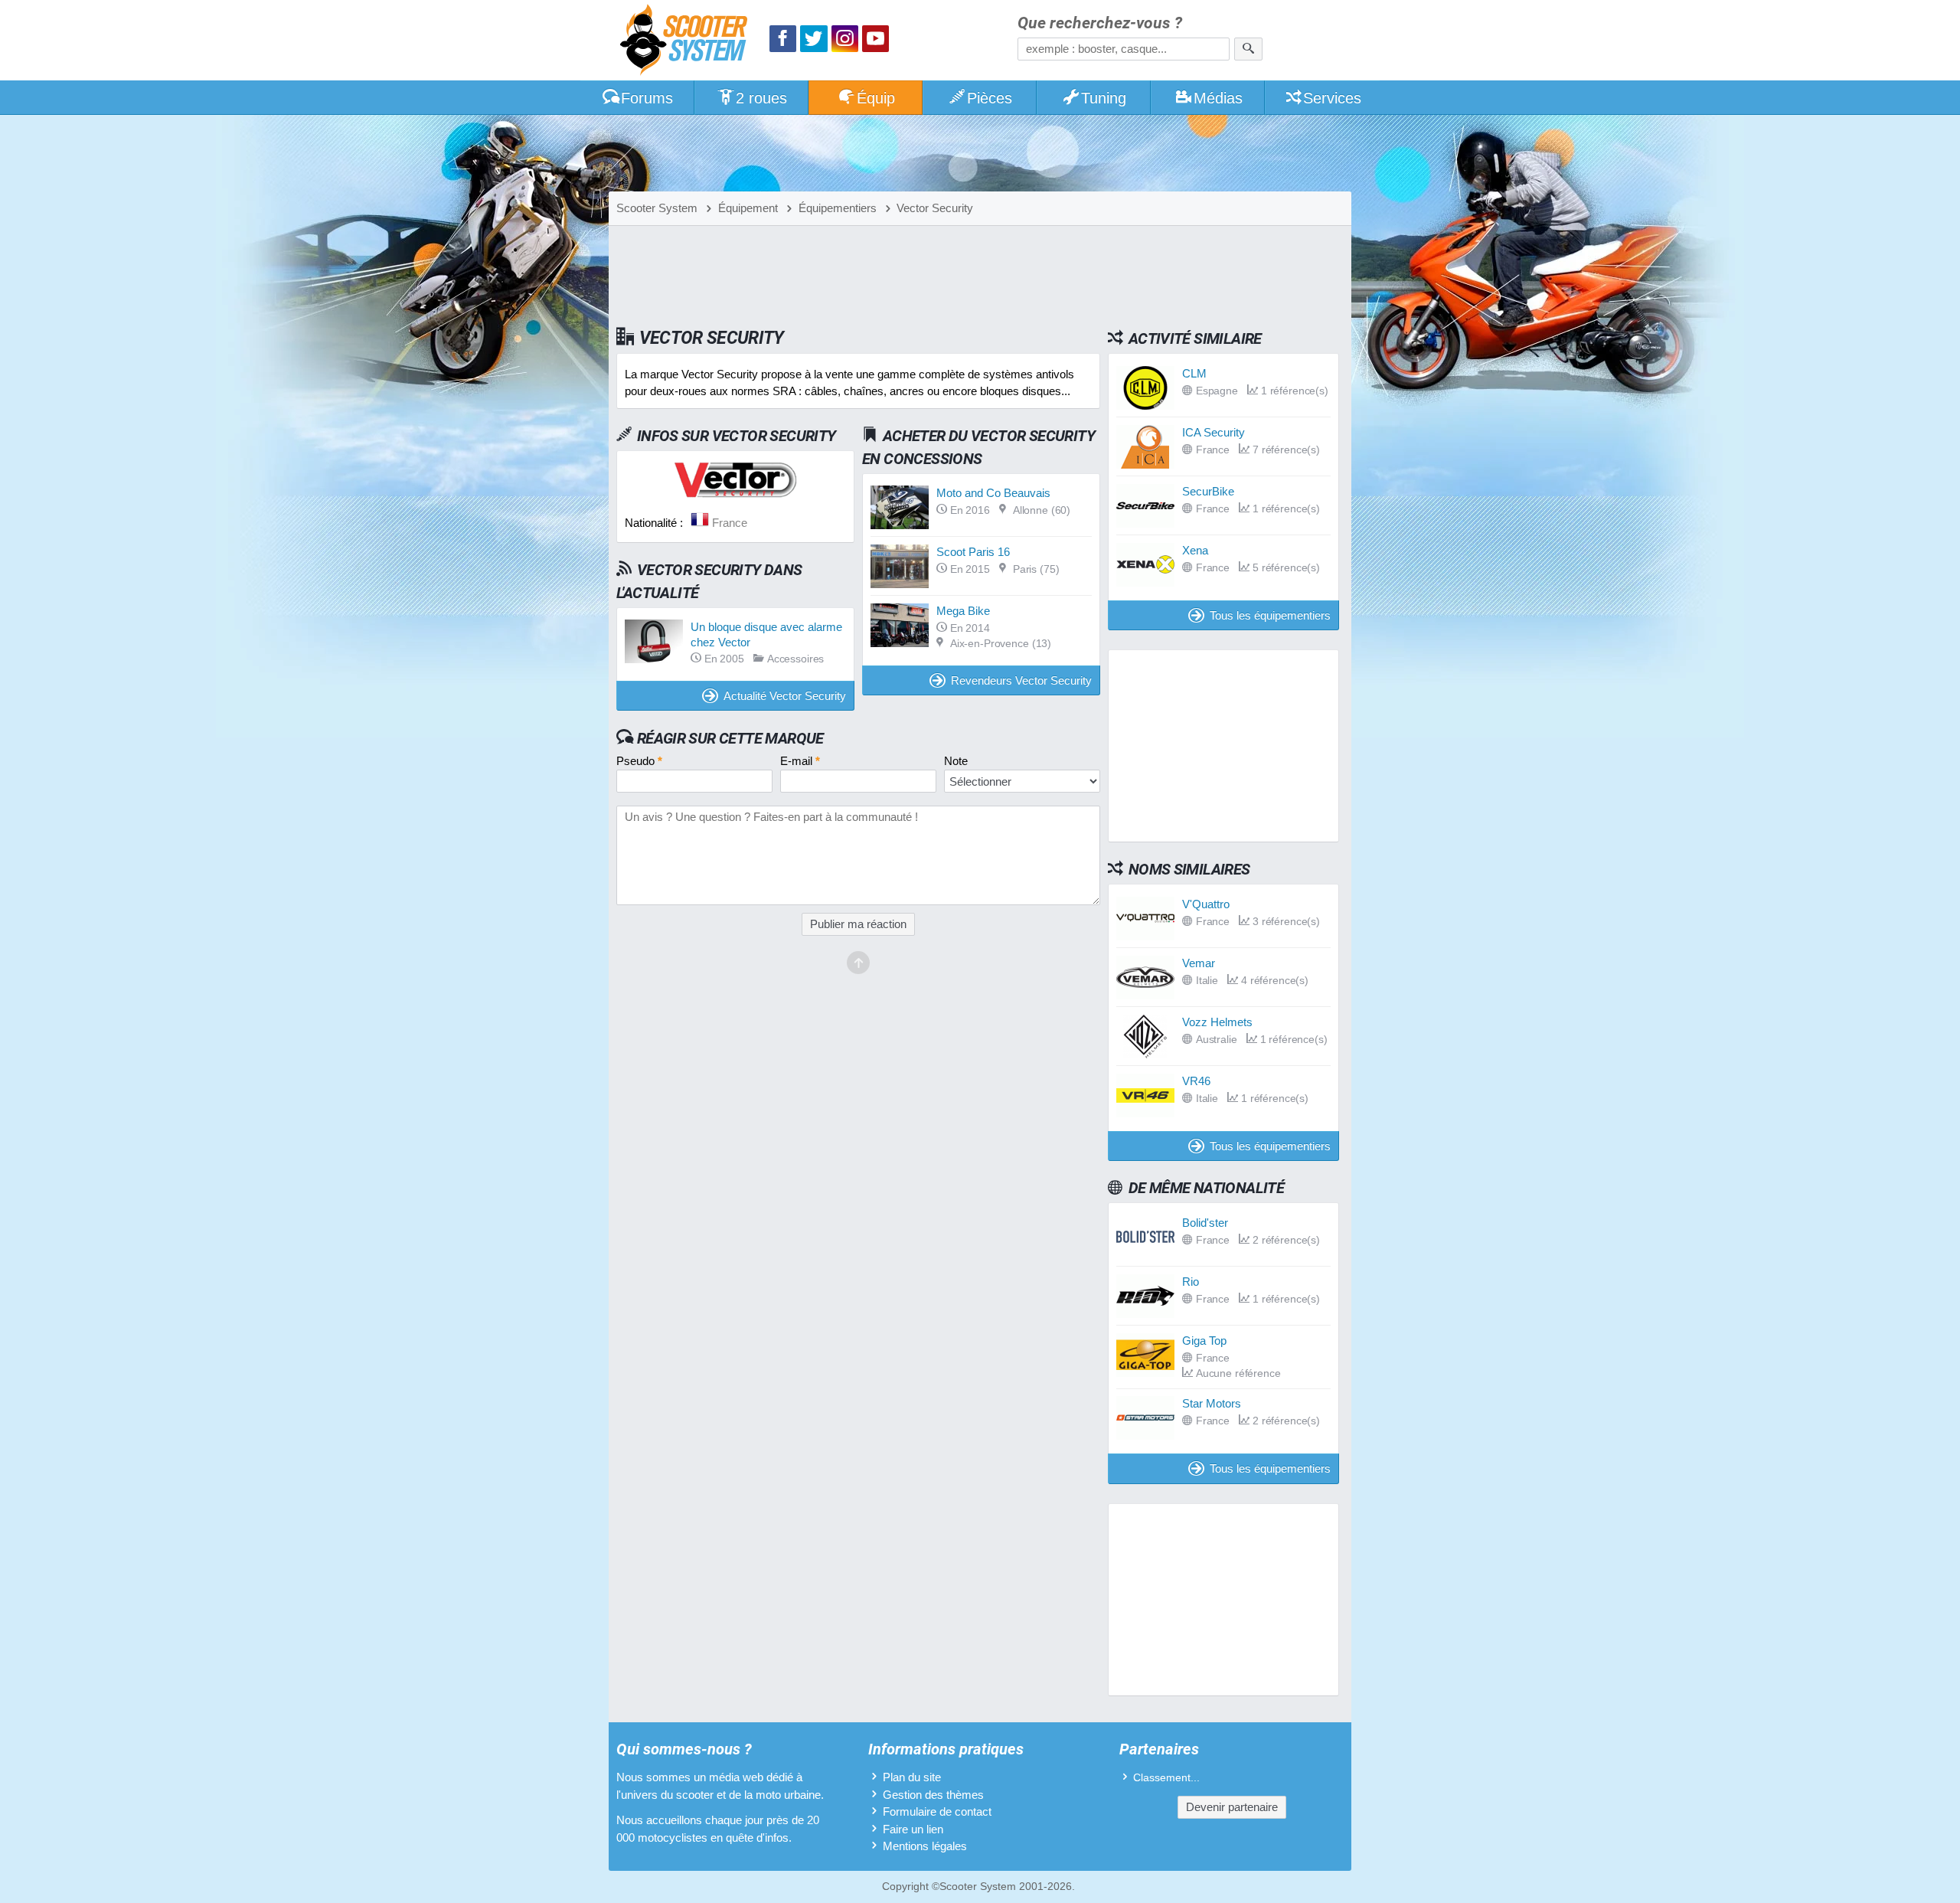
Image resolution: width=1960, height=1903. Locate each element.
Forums (647, 98)
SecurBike (1208, 491)
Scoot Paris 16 (973, 552)
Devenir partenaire (1232, 1807)
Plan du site (912, 1777)
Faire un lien (913, 1829)
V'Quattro (1206, 904)
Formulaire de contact (937, 1811)
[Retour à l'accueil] (688, 42)
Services (1332, 98)
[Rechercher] (1248, 49)
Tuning (1104, 98)
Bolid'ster (1205, 1223)
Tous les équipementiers (1270, 615)
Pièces (990, 98)
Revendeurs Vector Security (1021, 680)
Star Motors (1212, 1403)
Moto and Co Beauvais (993, 493)
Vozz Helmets (1217, 1022)
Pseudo (639, 761)
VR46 (1196, 1081)
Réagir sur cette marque (730, 738)
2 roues (761, 98)
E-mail (800, 761)
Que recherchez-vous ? (1100, 23)
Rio (1191, 1282)
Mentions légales (925, 1846)
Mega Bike (963, 611)
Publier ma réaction (858, 924)
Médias (1218, 98)
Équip (876, 98)
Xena (1195, 550)
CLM (1194, 373)
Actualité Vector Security (785, 696)
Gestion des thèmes (933, 1795)
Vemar (1199, 963)
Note (956, 761)
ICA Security (1214, 432)
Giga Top (1204, 1341)
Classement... (1166, 1778)
